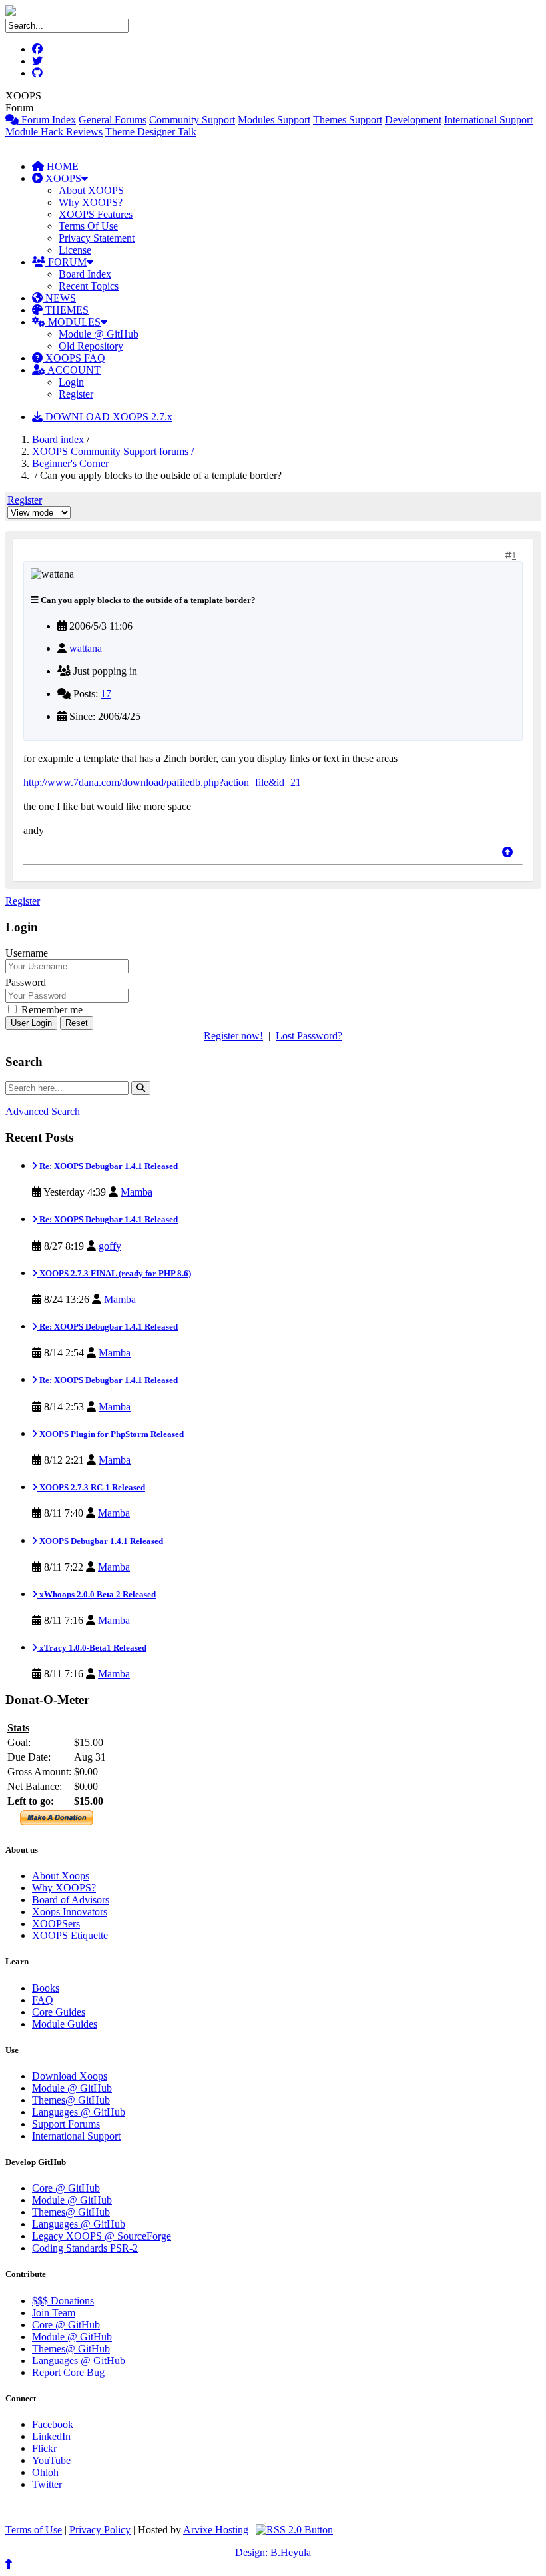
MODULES (73, 322)
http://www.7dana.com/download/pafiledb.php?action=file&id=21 (162, 782)
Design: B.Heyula (273, 2552)
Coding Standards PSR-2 (85, 2248)
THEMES (66, 310)
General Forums (113, 120)
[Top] (507, 852)
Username (27, 953)
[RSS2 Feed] (294, 2530)
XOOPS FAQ (74, 358)
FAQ (43, 2000)
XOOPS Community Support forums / (114, 451)
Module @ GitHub (99, 334)
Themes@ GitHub (71, 2100)
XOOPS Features (96, 214)
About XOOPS (91, 190)
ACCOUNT (73, 370)
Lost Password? (309, 1036)
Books (46, 1988)
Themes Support (348, 120)
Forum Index (47, 120)
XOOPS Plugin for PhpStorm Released (111, 1434)
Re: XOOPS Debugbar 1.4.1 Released (108, 1166)
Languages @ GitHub (79, 2112)
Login (71, 382)
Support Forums (66, 2124)
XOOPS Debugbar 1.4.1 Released (100, 1541)
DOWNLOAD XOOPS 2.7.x (108, 417)
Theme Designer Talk (151, 132)
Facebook (53, 2424)
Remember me (51, 1010)
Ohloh (45, 2472)
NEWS (59, 298)
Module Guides (65, 2024)
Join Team (54, 2313)
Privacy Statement (97, 238)
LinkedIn (51, 2436)
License (75, 250)
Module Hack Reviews (54, 132)
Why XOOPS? (91, 202)
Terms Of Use (88, 226)
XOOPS (62, 178)
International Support (488, 120)
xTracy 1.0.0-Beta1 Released (92, 1648)
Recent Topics (89, 286)
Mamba (136, 1192)
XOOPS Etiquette (70, 1935)
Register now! (233, 1036)
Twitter (47, 2484)
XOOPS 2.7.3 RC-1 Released (91, 1487)
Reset (77, 1023)
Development (413, 120)
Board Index (85, 274)
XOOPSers (56, 1924)
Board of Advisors (71, 1900)
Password (26, 982)
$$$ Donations (63, 2301)
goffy (110, 1246)
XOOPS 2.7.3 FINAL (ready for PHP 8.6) (114, 1273)
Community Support (192, 120)
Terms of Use (34, 2530)
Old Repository (91, 346)
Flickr (44, 2448)
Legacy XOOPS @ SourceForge (102, 2236)
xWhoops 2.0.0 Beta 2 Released (97, 1594)
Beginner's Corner (70, 463)
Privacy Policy (100, 2530)
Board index (58, 439)
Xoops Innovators (70, 1912)
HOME (61, 166)
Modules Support (274, 120)
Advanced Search (43, 1111)
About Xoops (61, 1876)
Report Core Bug (68, 2372)
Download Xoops (70, 2076)
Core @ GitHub (66, 2188)
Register (76, 394)
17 (106, 694)
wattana (86, 648)
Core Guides (59, 2012)
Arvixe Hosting (216, 2530)
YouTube (51, 2460)
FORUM (66, 262)
